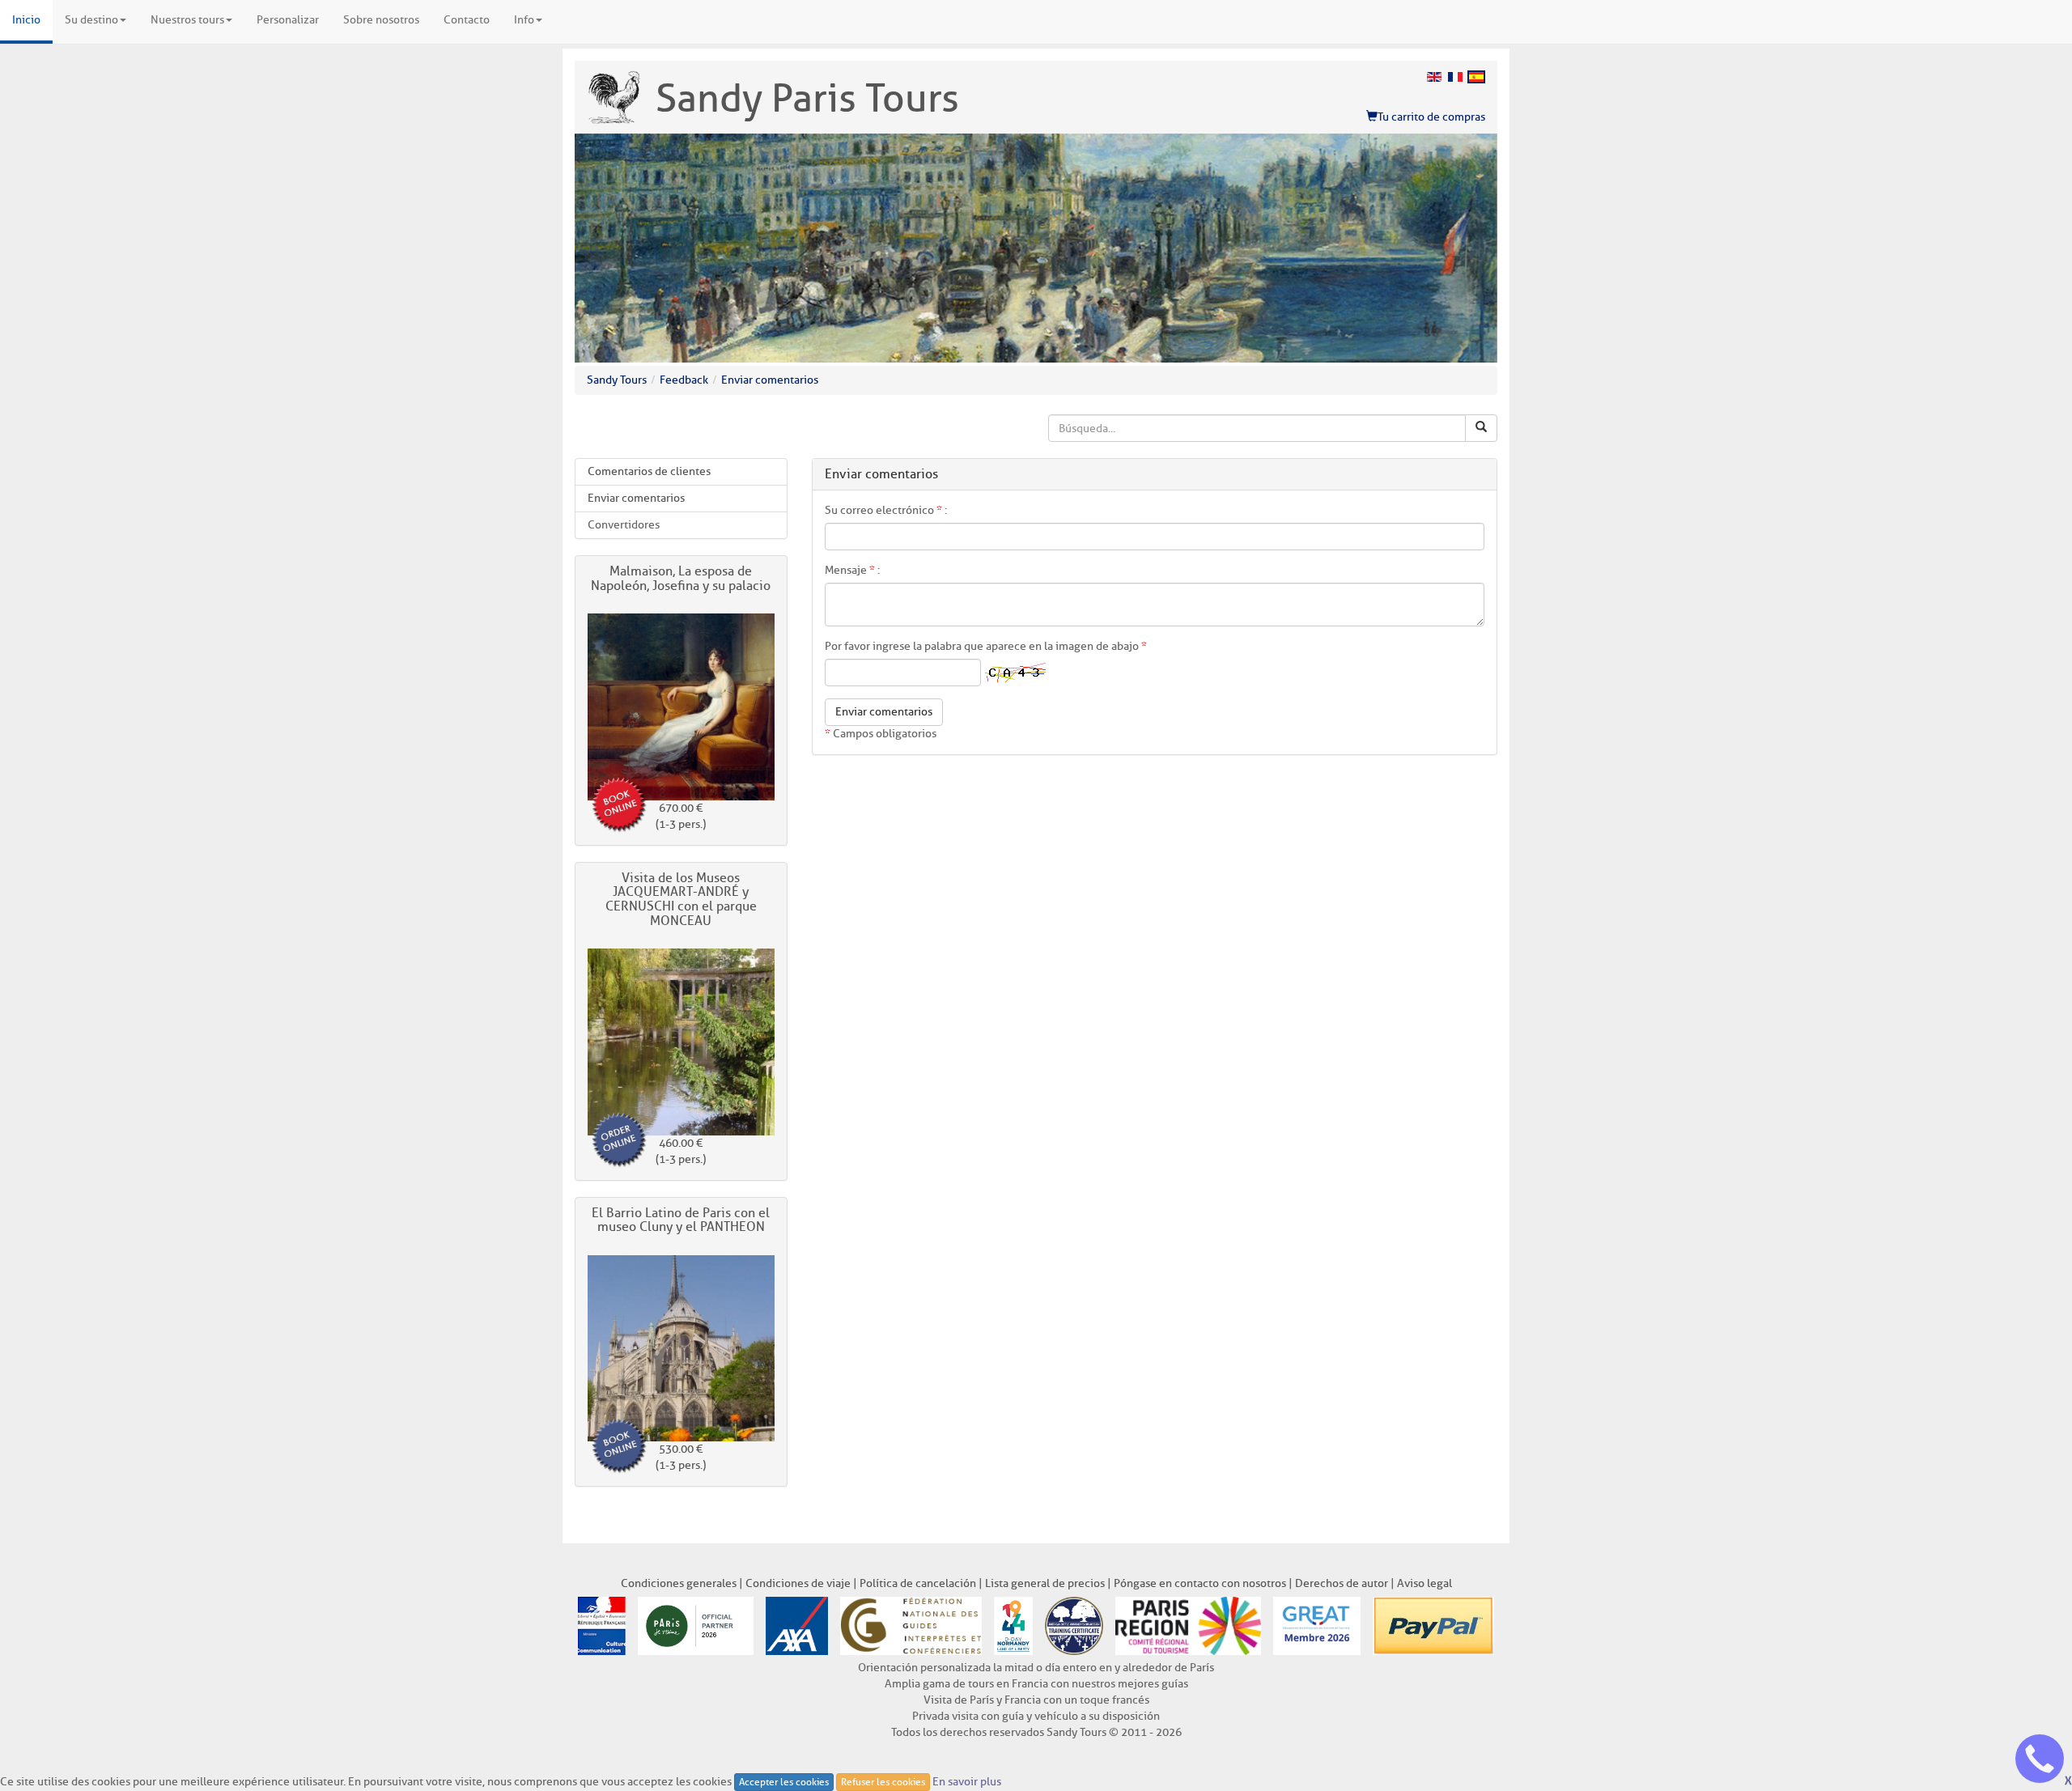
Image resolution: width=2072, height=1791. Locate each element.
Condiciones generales (679, 1583)
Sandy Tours (617, 380)
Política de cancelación (918, 1583)
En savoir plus (967, 1782)
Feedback (684, 380)
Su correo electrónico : (886, 510)
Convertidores (624, 525)
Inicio (26, 20)
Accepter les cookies (784, 1782)
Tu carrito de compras (1431, 117)
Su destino (91, 20)
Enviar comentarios (770, 380)
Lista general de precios (1045, 1583)
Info (524, 20)
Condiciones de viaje (798, 1583)
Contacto (467, 20)
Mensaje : (852, 570)
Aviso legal (1424, 1583)
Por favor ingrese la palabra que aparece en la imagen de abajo (986, 646)
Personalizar (288, 20)
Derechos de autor (1342, 1583)
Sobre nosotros (381, 20)
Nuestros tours (187, 20)
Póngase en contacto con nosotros (1200, 1583)
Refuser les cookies (883, 1782)
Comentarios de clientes (649, 471)
